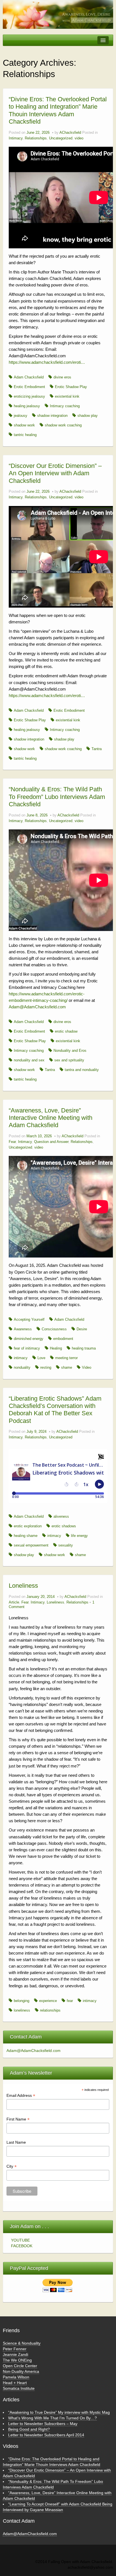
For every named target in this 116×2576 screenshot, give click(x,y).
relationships (50, 2010)
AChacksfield (70, 133)
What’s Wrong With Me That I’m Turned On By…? (53, 2418)
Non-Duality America (21, 2371)
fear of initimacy (27, 1348)
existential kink (67, 397)
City (12, 2166)
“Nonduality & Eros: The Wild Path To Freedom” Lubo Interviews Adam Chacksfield (57, 797)
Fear (12, 1142)
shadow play (88, 416)
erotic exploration (28, 1526)
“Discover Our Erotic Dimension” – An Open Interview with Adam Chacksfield (55, 473)
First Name (18, 2119)
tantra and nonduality (82, 1070)
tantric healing (25, 435)
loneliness (22, 2010)
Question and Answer (51, 1142)
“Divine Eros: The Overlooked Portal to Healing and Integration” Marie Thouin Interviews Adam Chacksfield (58, 110)
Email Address (21, 2096)
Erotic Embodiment (29, 387)
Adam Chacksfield (29, 377)
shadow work (24, 425)
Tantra (97, 749)
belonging (22, 2001)
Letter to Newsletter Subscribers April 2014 (46, 2435)
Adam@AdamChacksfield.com (37, 1007)
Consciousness (54, 1329)
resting (46, 1368)
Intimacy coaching (65, 406)
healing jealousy (27, 406)
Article (14, 1602)
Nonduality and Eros (70, 1051)
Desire (82, 1329)
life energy (79, 1536)
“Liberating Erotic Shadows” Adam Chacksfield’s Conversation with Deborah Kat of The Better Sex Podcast (55, 1410)
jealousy (21, 416)
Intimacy (16, 138)
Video (87, 1368)
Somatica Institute (19, 2388)
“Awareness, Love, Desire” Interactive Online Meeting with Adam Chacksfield (51, 1118)
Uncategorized (61, 138)
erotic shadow (66, 1031)
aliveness (61, 1517)
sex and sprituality (69, 1060)
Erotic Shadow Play (71, 387)
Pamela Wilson (16, 2377)
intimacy (21, 1358)
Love (41, 1358)
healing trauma (84, 1348)
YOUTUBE (20, 2240)
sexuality (66, 1545)
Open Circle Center (20, 2366)
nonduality (22, 1368)
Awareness (23, 1329)
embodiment (63, 1339)
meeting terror (66, 1358)
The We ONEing (17, 2360)
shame (67, 1368)
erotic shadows (64, 1526)
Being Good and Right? (29, 2429)
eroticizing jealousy (29, 397)
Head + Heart (15, 2383)
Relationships (36, 138)
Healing (56, 1348)
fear (70, 2001)
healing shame (26, 1536)
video (79, 138)
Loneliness (23, 1586)
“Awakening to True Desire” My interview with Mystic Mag (59, 2412)
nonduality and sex (29, 1060)
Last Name (16, 2142)
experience (48, 2001)
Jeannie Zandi (15, 2354)
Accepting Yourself (29, 1320)
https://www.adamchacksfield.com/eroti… (47, 362)
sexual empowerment (31, 1545)
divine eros (62, 377)
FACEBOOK (22, 2246)
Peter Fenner (15, 2349)
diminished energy (29, 1339)
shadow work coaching (63, 425)
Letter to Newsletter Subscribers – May (43, 2424)
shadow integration (52, 416)
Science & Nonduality (22, 2343)
